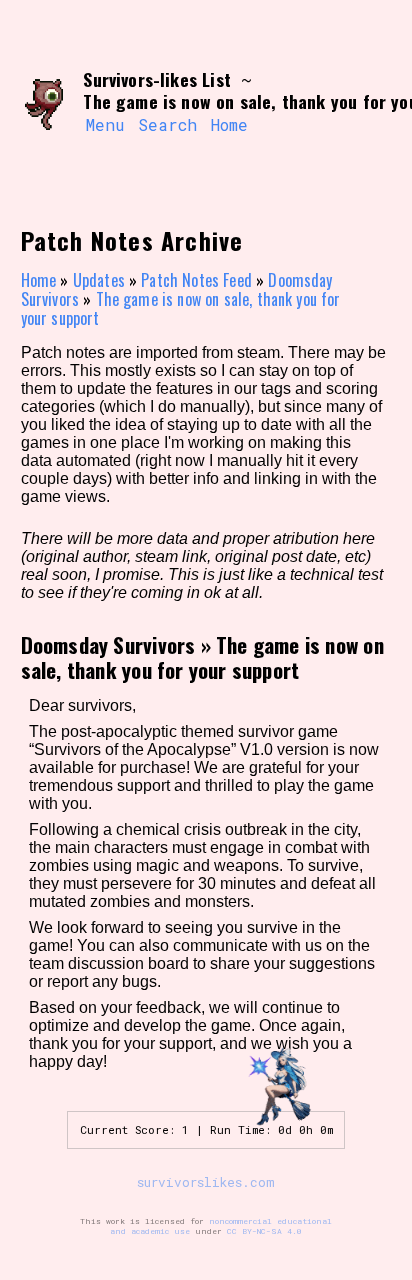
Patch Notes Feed (196, 280)
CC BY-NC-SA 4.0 (264, 1231)
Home (229, 124)
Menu (105, 124)
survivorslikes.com (206, 1182)
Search (167, 124)
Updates (99, 280)
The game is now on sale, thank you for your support (181, 308)
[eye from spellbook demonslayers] (43, 103)
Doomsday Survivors (108, 644)
